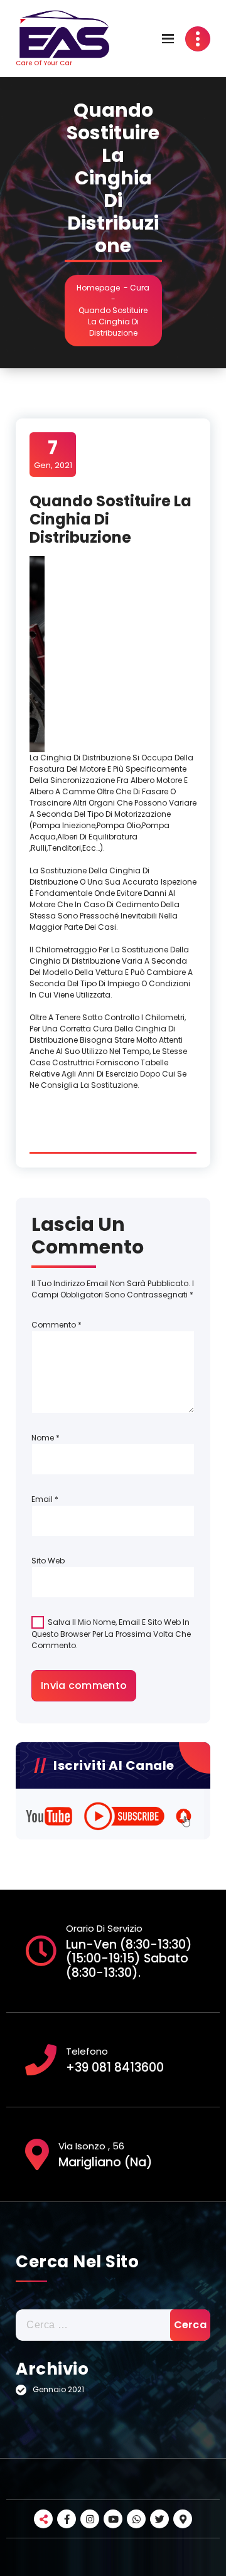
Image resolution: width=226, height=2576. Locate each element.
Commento (56, 1325)
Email (45, 1499)
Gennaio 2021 (58, 2389)
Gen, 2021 (53, 454)
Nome (46, 1438)
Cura (140, 288)
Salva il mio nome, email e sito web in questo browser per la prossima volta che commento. (111, 1633)
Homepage (98, 288)
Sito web (48, 1561)
